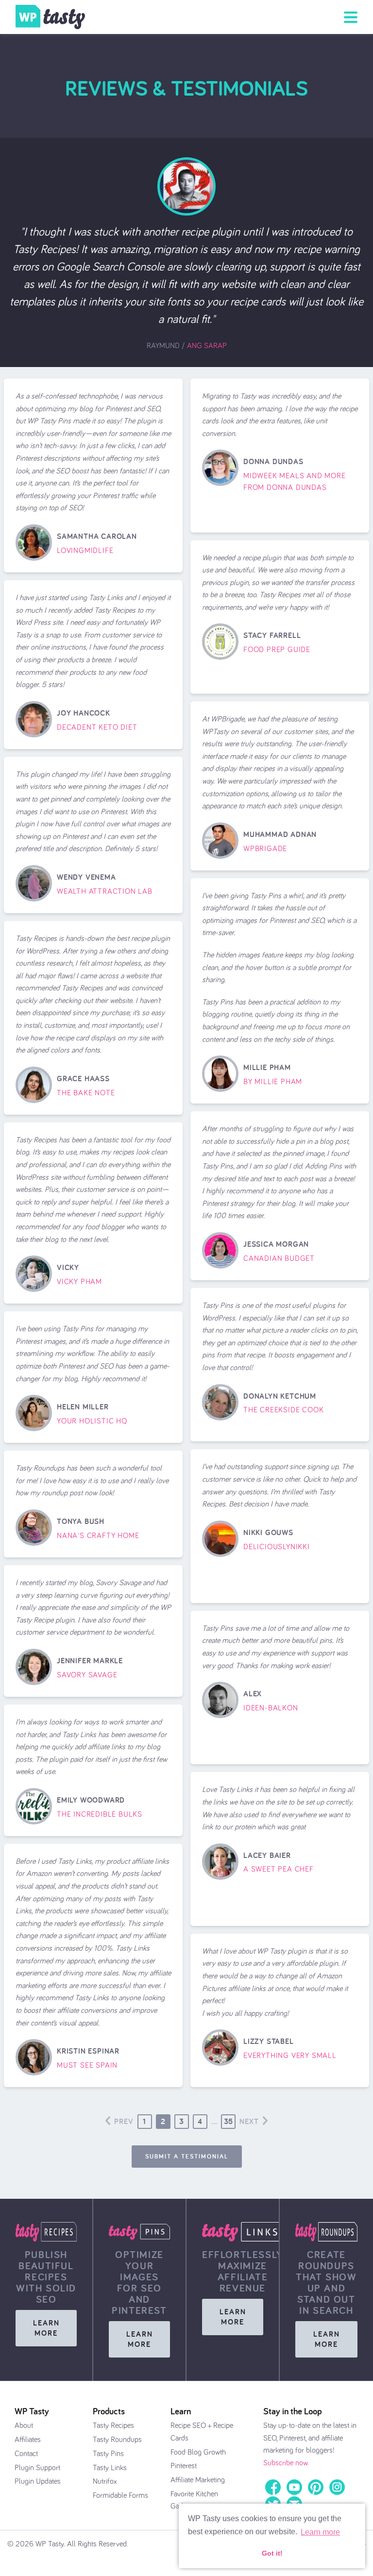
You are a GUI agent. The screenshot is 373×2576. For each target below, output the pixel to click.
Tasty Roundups (117, 2440)
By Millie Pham (273, 1082)
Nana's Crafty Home (98, 1536)
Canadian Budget (279, 1258)
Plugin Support (37, 2468)
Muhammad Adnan (280, 834)
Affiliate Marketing (198, 2480)
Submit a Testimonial (187, 2156)
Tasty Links (110, 2468)
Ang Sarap (207, 346)
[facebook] (273, 2486)
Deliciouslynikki (277, 1547)
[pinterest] (316, 2486)
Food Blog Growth (198, 2452)
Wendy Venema (86, 877)
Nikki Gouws (268, 1532)
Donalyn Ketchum (280, 1396)
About (24, 2425)
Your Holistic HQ (92, 1421)
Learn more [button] (320, 2532)
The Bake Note (86, 1093)
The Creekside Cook (283, 1410)
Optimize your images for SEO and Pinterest (139, 2282)
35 (229, 2121)
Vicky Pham (79, 1282)
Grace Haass (83, 1079)
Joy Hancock (84, 713)
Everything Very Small (290, 2056)
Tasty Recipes (113, 2425)
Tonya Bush (81, 1521)
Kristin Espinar (88, 2051)
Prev (124, 2121)
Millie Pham (267, 1067)
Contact (26, 2454)
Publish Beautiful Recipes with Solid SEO (46, 2277)
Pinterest (184, 2466)
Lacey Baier (267, 1855)
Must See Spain (87, 2065)
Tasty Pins (108, 2454)
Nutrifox (105, 2481)
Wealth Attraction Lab (105, 891)
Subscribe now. (286, 2463)
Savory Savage (87, 1675)
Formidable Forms (120, 2495)
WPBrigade (265, 849)
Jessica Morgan (276, 1244)
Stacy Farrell (272, 635)
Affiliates (28, 2440)
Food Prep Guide (277, 650)
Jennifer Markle (90, 1661)
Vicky (68, 1267)
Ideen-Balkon (271, 1708)
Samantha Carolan (97, 536)
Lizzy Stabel (269, 2041)
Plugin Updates (38, 2481)
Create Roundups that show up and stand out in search (326, 2282)
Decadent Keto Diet (97, 727)
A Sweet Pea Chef (279, 1869)
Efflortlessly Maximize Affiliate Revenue (243, 2271)
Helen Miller (83, 1407)
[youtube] (294, 2486)
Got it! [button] (272, 2553)
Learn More (46, 2328)
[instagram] (337, 2486)
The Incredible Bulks (100, 1814)
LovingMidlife (85, 551)
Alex (253, 1694)
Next (249, 2121)
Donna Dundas (273, 461)
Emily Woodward (91, 1800)
